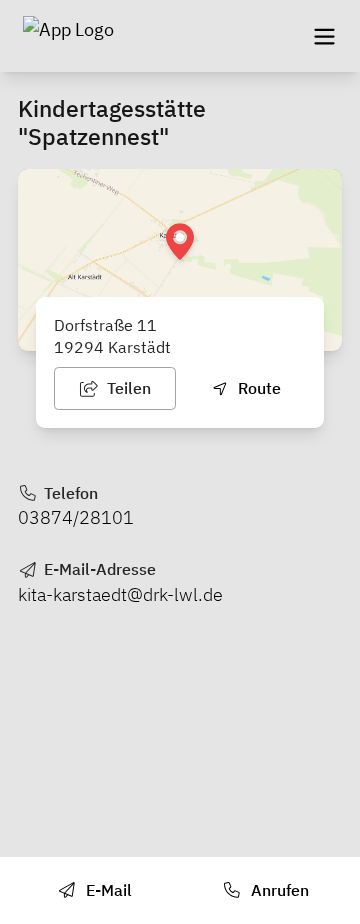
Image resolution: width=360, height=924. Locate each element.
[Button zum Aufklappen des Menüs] (324, 36)
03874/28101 (76, 517)
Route (257, 388)
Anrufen (278, 890)
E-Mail (107, 890)
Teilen (127, 388)
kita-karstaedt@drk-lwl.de (120, 594)
